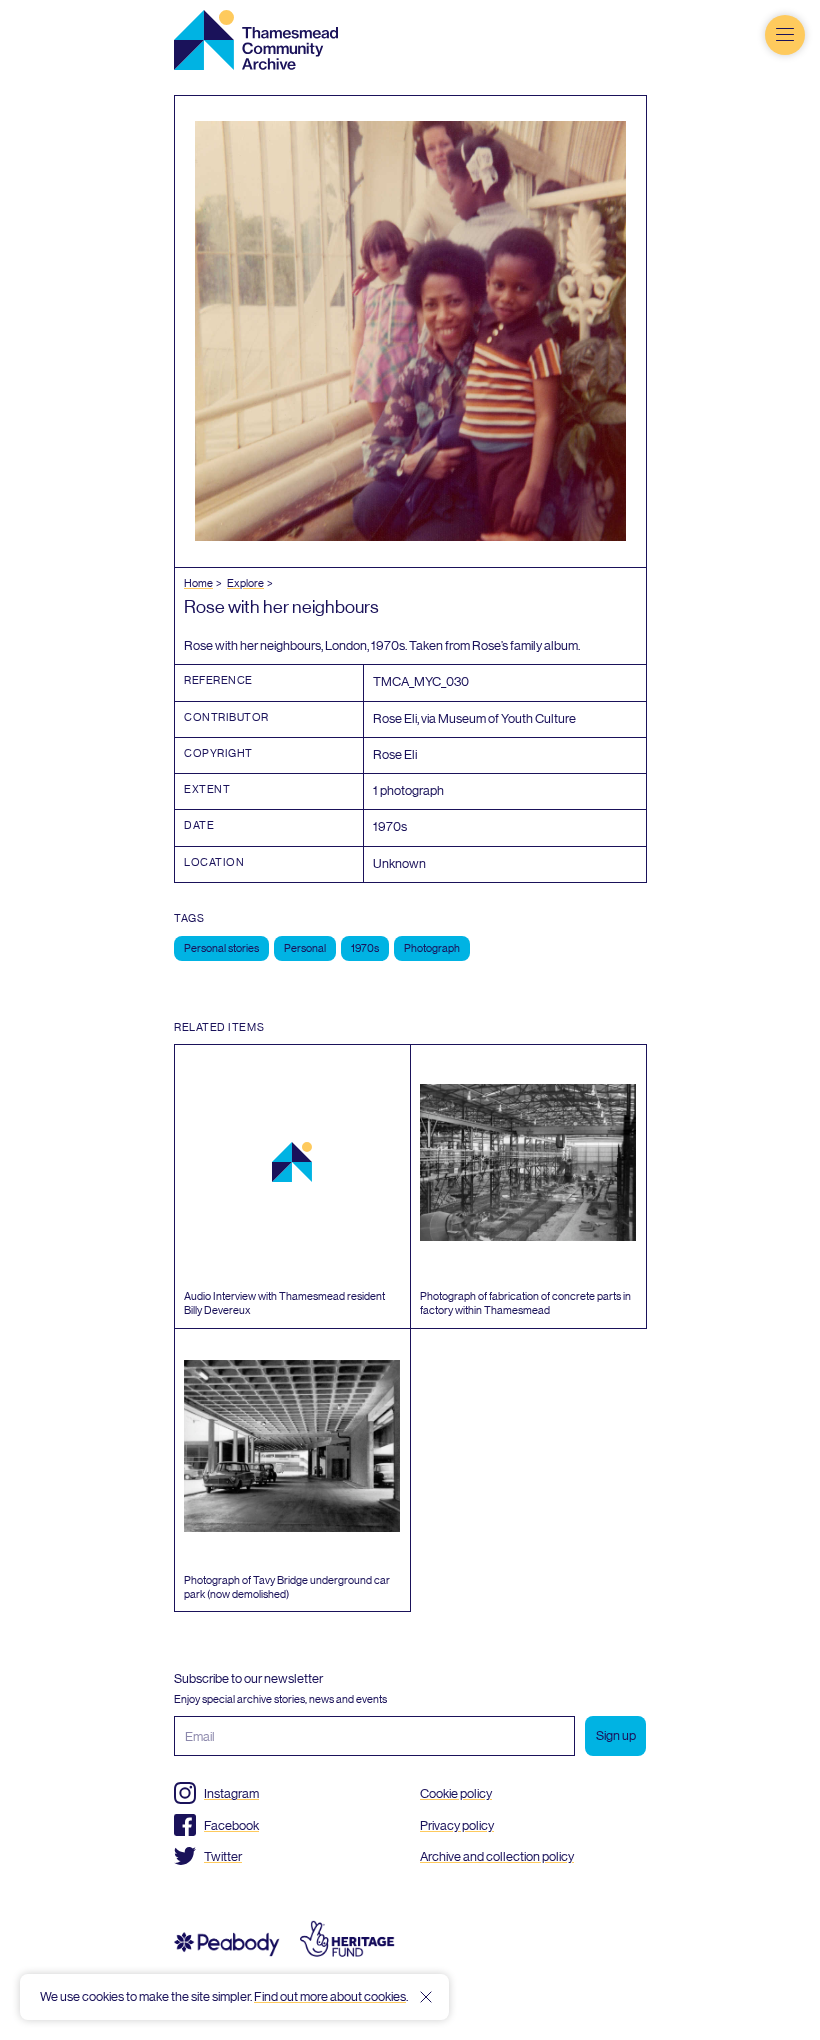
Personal (305, 948)
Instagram (231, 1793)
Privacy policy (457, 1825)
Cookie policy (456, 1793)
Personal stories (221, 948)
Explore (245, 583)
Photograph (432, 948)
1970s (365, 948)
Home (198, 583)
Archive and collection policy (497, 1856)
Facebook (231, 1825)
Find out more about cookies (330, 1996)
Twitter (223, 1856)
